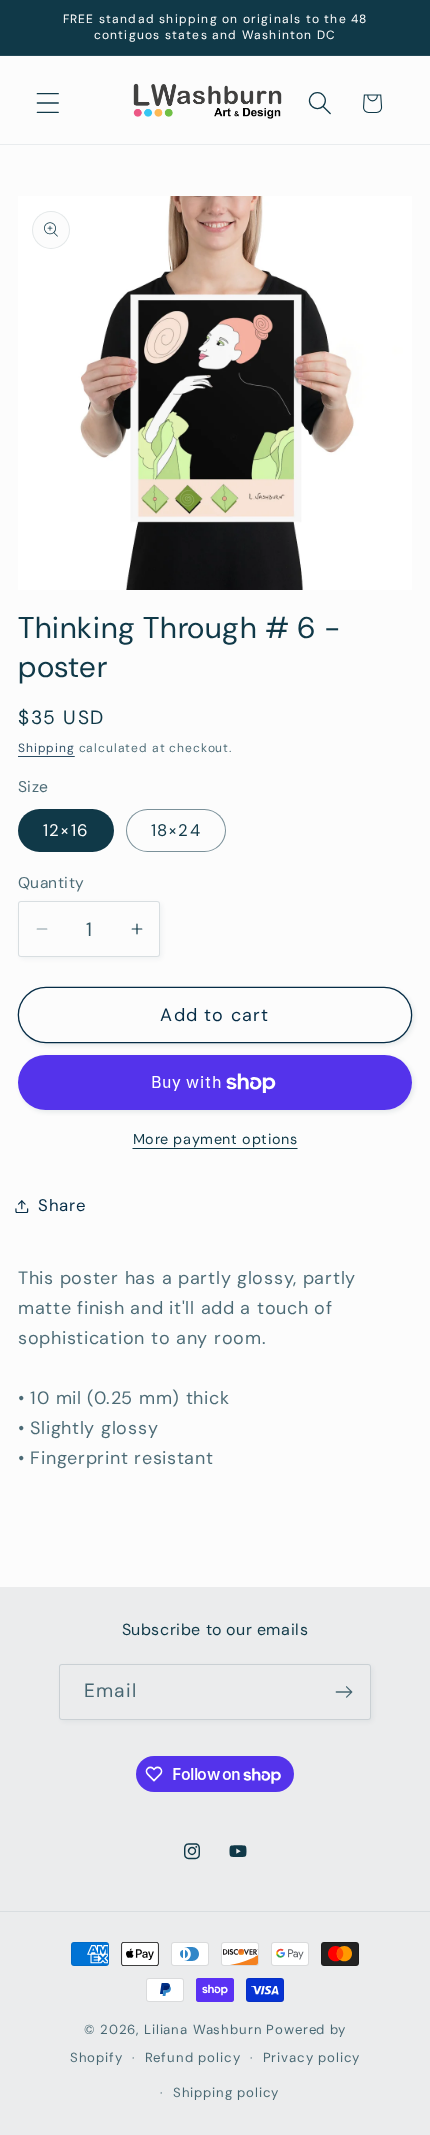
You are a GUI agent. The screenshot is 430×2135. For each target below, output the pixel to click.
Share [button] (62, 1205)
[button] (48, 103)
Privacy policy (312, 2057)
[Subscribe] (343, 1692)
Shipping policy (226, 2092)
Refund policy (193, 2057)
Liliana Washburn (203, 2029)
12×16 (66, 830)
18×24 (176, 830)
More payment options (215, 1139)
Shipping (46, 748)
